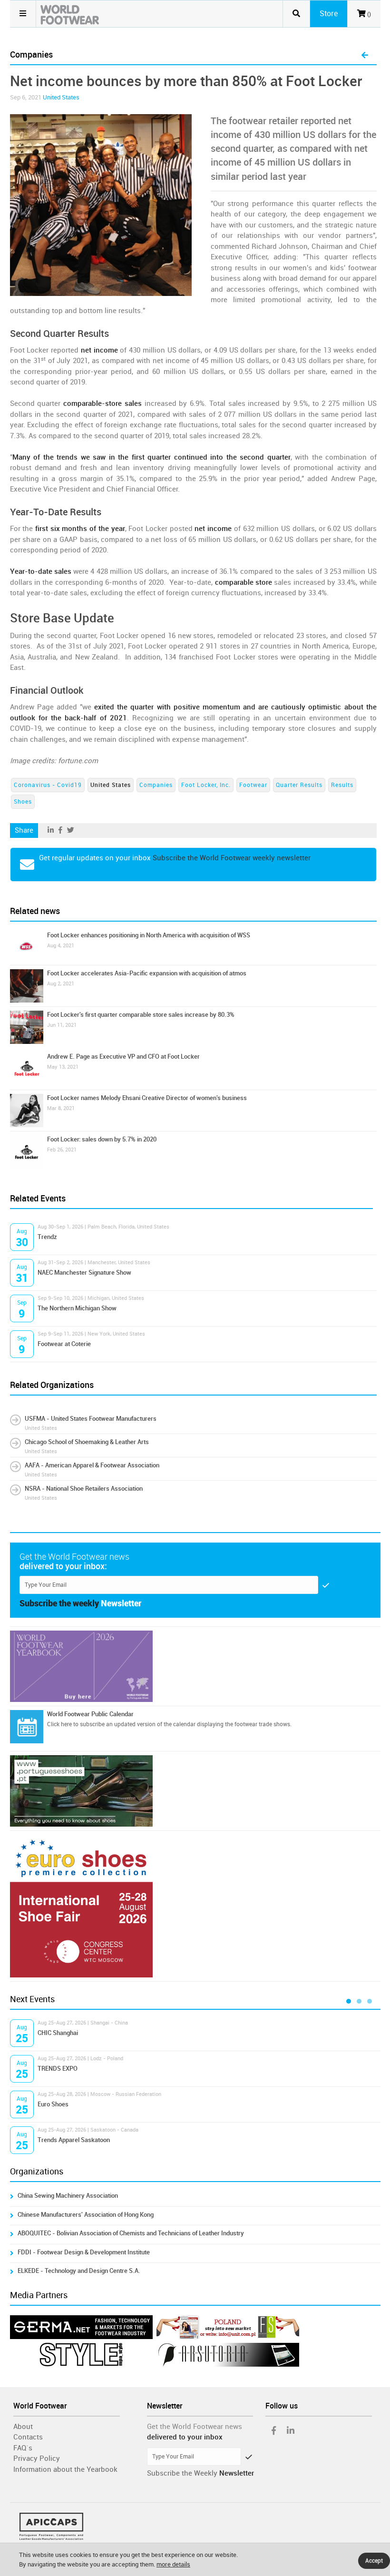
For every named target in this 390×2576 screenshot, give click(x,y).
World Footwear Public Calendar (90, 1714)
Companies (156, 785)
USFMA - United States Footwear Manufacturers (91, 1419)
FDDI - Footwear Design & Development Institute (84, 2252)
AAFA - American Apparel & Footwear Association (92, 1465)
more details (173, 2564)
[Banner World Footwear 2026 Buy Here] (195, 1666)
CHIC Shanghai (58, 2033)
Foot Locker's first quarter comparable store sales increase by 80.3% (141, 1015)
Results (342, 785)
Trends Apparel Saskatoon (74, 2140)
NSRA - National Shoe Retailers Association (84, 1489)
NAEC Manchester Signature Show (84, 1273)
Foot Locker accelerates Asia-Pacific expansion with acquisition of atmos (147, 973)
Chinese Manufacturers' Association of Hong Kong (86, 2215)
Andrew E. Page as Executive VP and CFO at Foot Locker (123, 1057)
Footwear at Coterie (64, 1344)
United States (61, 97)
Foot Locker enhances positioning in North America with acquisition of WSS (149, 935)
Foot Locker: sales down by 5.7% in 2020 (102, 1139)
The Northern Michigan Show (77, 1308)
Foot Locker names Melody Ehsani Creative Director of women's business (147, 1098)
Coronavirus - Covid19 (48, 785)
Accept (374, 2561)
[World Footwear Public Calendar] (27, 1727)
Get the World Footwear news (195, 2427)
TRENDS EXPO (58, 2069)
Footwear (253, 785)
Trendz (47, 1237)
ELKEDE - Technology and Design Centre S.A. (79, 2271)
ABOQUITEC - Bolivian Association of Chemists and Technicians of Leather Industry (131, 2233)
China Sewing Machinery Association (68, 2196)
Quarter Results (299, 785)
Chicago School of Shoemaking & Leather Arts (87, 1442)
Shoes (23, 802)
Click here (59, 1724)
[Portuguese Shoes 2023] (195, 1791)
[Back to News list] (365, 56)
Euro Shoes (53, 2104)
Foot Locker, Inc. (206, 785)
